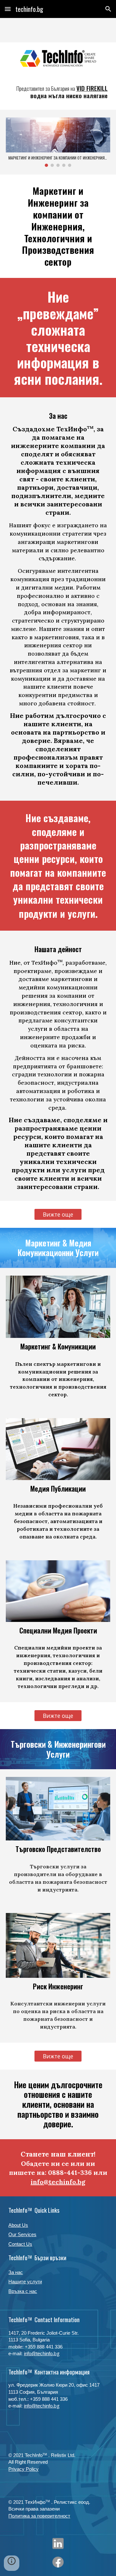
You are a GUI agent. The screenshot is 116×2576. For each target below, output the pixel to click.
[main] (58, 92)
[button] (8, 9)
